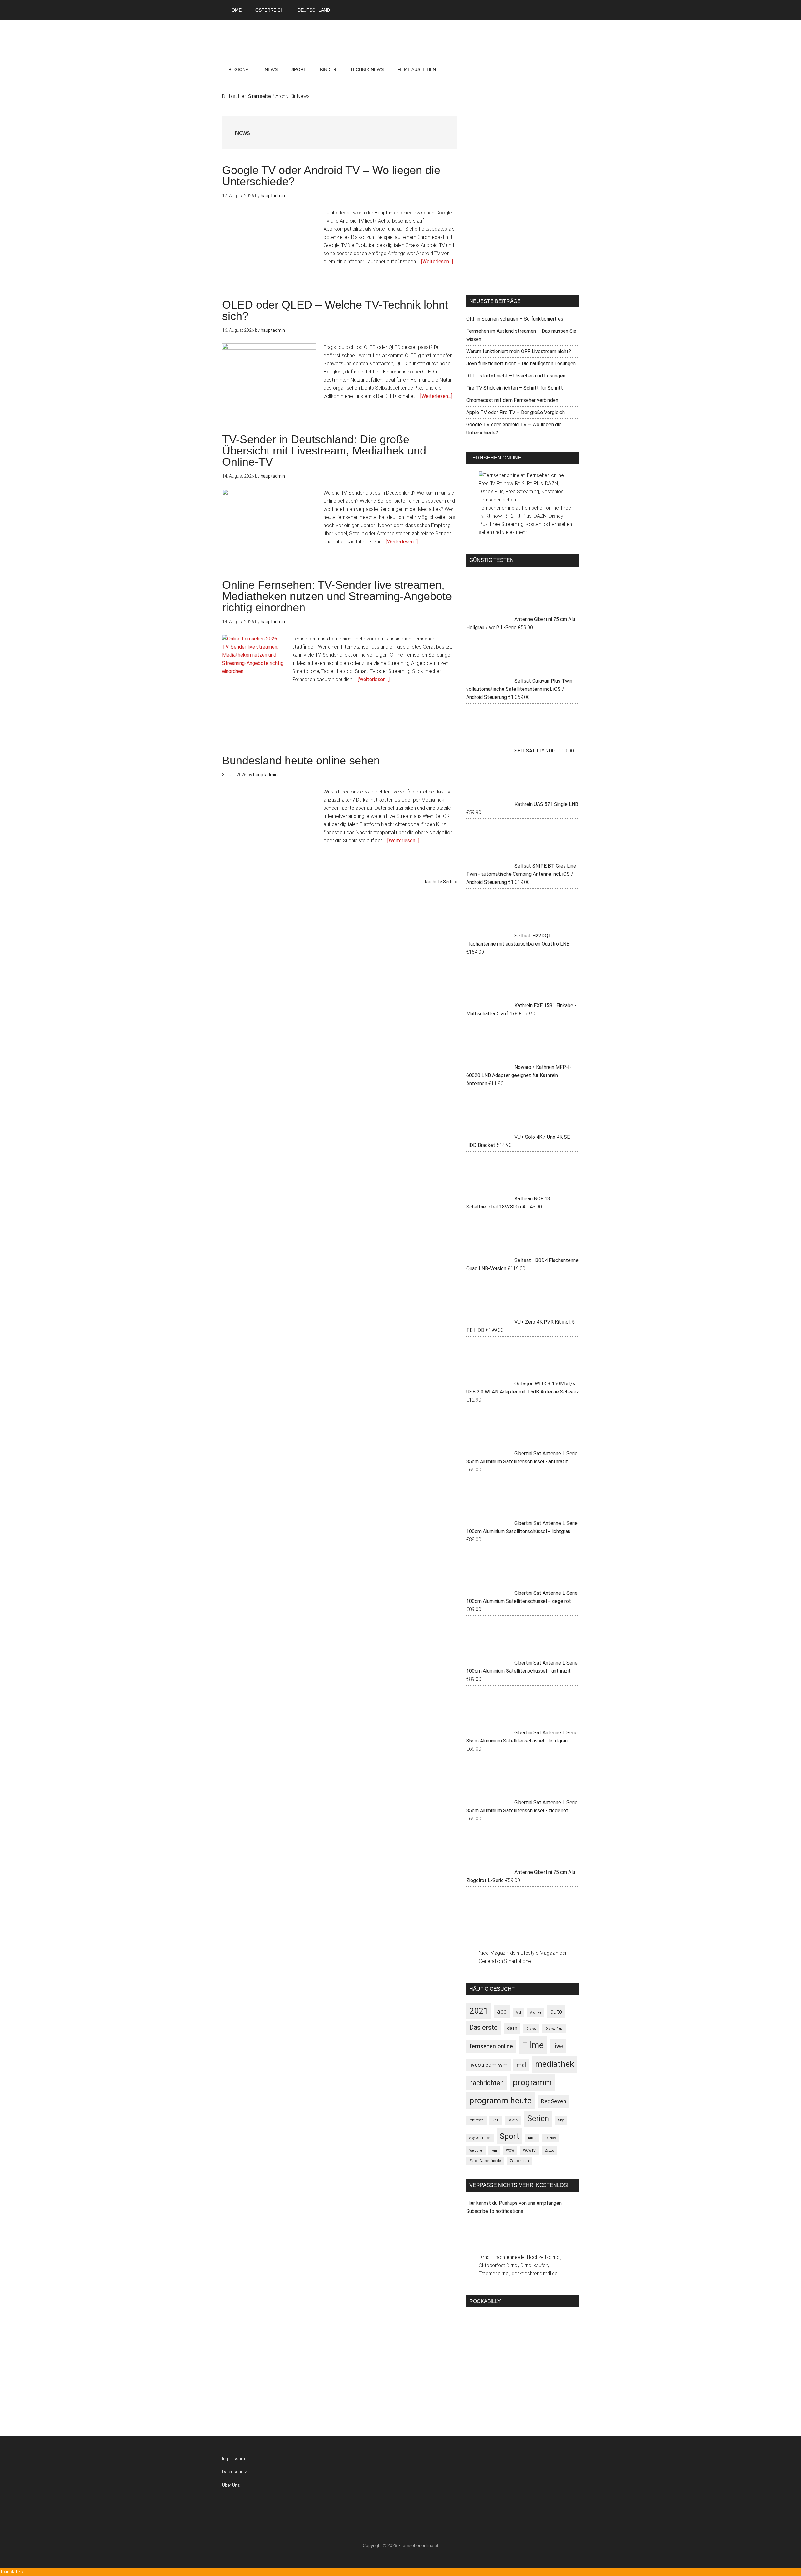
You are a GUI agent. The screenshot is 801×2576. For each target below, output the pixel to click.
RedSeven (554, 2101)
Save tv (513, 2120)
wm (494, 2150)
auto (556, 2012)
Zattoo (549, 2150)
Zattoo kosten (519, 2161)
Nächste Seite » (441, 882)
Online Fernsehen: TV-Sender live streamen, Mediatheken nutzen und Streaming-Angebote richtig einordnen (337, 596)
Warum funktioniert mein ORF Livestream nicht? (519, 351)
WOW (510, 2150)
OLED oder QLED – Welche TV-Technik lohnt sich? (335, 310)
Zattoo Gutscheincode (485, 2161)
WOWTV (529, 2150)
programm (532, 2082)
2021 (479, 2011)
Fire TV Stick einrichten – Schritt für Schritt (515, 388)
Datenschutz (235, 2472)
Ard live (536, 2012)
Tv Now (550, 2138)
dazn (512, 2028)
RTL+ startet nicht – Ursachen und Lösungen (516, 376)
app (502, 2012)
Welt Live (476, 2150)
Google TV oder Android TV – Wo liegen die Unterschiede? (331, 176)
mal (521, 2065)
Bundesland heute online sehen (301, 760)
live (558, 2046)
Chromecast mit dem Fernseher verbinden (512, 400)
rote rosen (476, 2120)
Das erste (484, 2027)
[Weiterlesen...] (437, 262)
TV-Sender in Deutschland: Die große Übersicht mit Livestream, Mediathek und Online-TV (324, 451)
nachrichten (487, 2083)
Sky (561, 2120)
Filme (533, 2045)
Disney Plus (554, 2029)
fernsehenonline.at (400, 40)
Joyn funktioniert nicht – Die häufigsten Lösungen (521, 364)
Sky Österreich (480, 2138)
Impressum (234, 2459)
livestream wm (488, 2065)
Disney (531, 2029)
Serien (538, 2119)
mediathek (555, 2064)
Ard (518, 2012)
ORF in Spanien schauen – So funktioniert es (515, 319)
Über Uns (231, 2485)
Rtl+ (496, 2120)
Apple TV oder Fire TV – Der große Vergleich (515, 412)
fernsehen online (491, 2046)
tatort (532, 2138)
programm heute (500, 2101)
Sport (509, 2136)
